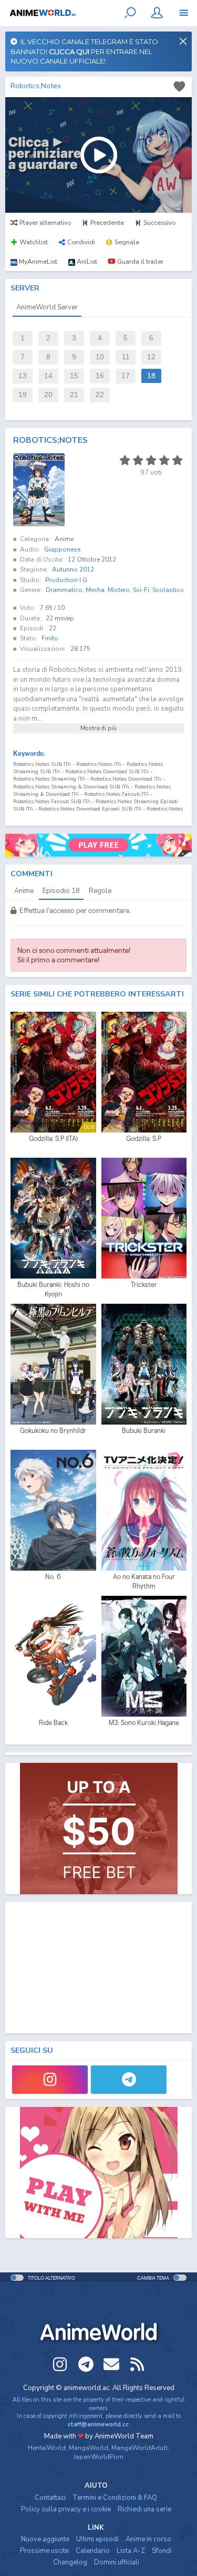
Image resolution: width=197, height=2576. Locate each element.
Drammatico (64, 590)
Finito (50, 638)
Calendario (93, 2551)
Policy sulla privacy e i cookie (66, 2509)
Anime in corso (148, 2539)
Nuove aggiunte (45, 2539)
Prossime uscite (44, 2551)
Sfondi (162, 2551)
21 (74, 395)
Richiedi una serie (144, 2509)
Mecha (95, 590)
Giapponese (62, 549)
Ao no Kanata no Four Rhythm (144, 1581)
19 (23, 395)
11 (126, 357)
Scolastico (168, 590)
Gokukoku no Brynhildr (53, 1431)
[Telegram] (129, 2080)
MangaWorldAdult (139, 2448)
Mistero (119, 590)
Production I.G (66, 580)
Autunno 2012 (73, 569)
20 (48, 395)
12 (151, 357)
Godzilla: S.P (144, 1139)
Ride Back (53, 1723)
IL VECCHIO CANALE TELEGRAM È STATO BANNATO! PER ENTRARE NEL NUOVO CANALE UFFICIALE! (84, 51)
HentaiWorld (47, 2448)
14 (48, 376)
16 (100, 376)
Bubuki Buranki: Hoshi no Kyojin (53, 1289)
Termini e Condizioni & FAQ (115, 2498)
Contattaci (50, 2498)
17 (126, 376)
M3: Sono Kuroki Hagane (144, 1723)
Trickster (144, 1285)
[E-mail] (111, 2364)
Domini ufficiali (117, 2562)
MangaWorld (89, 2448)
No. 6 (53, 1577)
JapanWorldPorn (98, 2457)
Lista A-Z (131, 2551)
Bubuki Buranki (144, 1431)
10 (100, 357)
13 (23, 376)
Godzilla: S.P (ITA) (53, 1139)
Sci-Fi (141, 590)
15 (74, 376)
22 (100, 395)
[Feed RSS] (137, 2364)
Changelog (70, 2562)
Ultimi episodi (97, 2539)
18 (151, 376)
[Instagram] (50, 2080)
